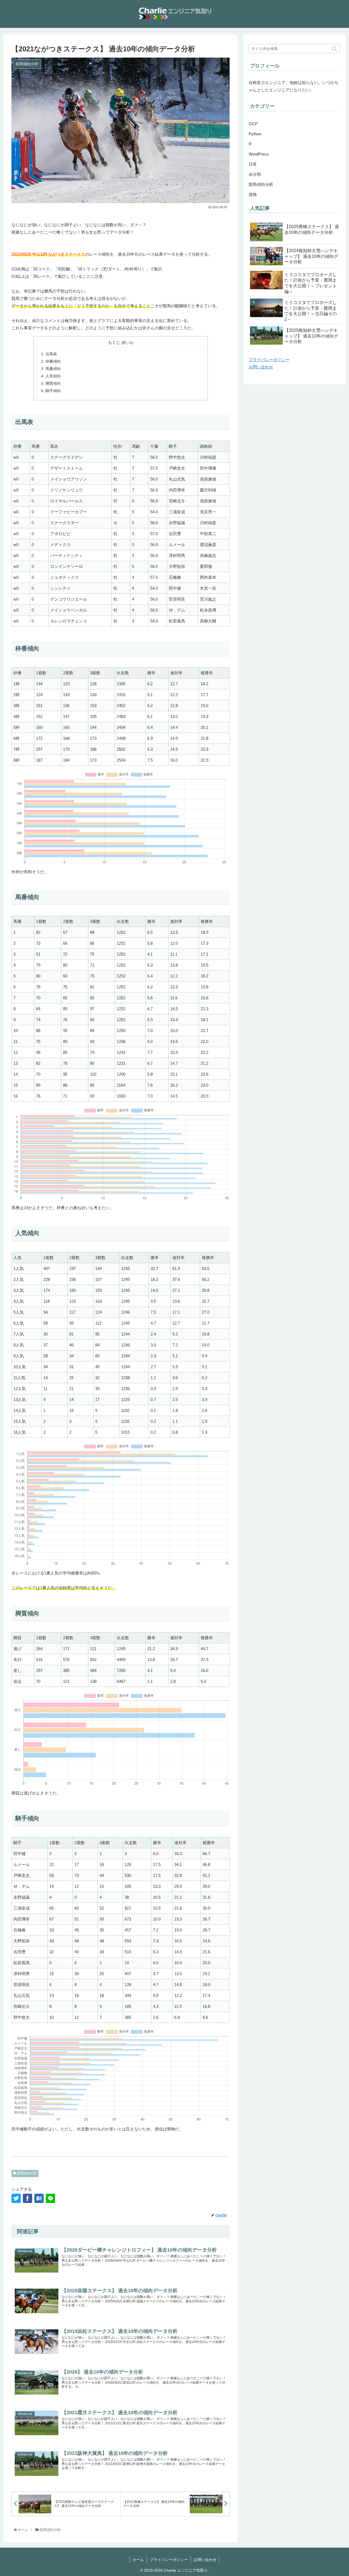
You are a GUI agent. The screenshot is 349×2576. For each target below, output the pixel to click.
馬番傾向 (53, 369)
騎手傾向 (53, 391)
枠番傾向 (53, 361)
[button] (335, 49)
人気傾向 (53, 376)
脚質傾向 (53, 384)
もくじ (114, 342)
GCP (253, 124)
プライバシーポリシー (269, 360)
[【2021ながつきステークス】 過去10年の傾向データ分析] (39, 2198)
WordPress (259, 154)
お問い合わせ (261, 367)
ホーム (138, 2560)
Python (255, 134)
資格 (253, 194)
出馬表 (51, 354)
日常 (253, 164)
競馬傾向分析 (27, 2173)
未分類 (255, 174)
